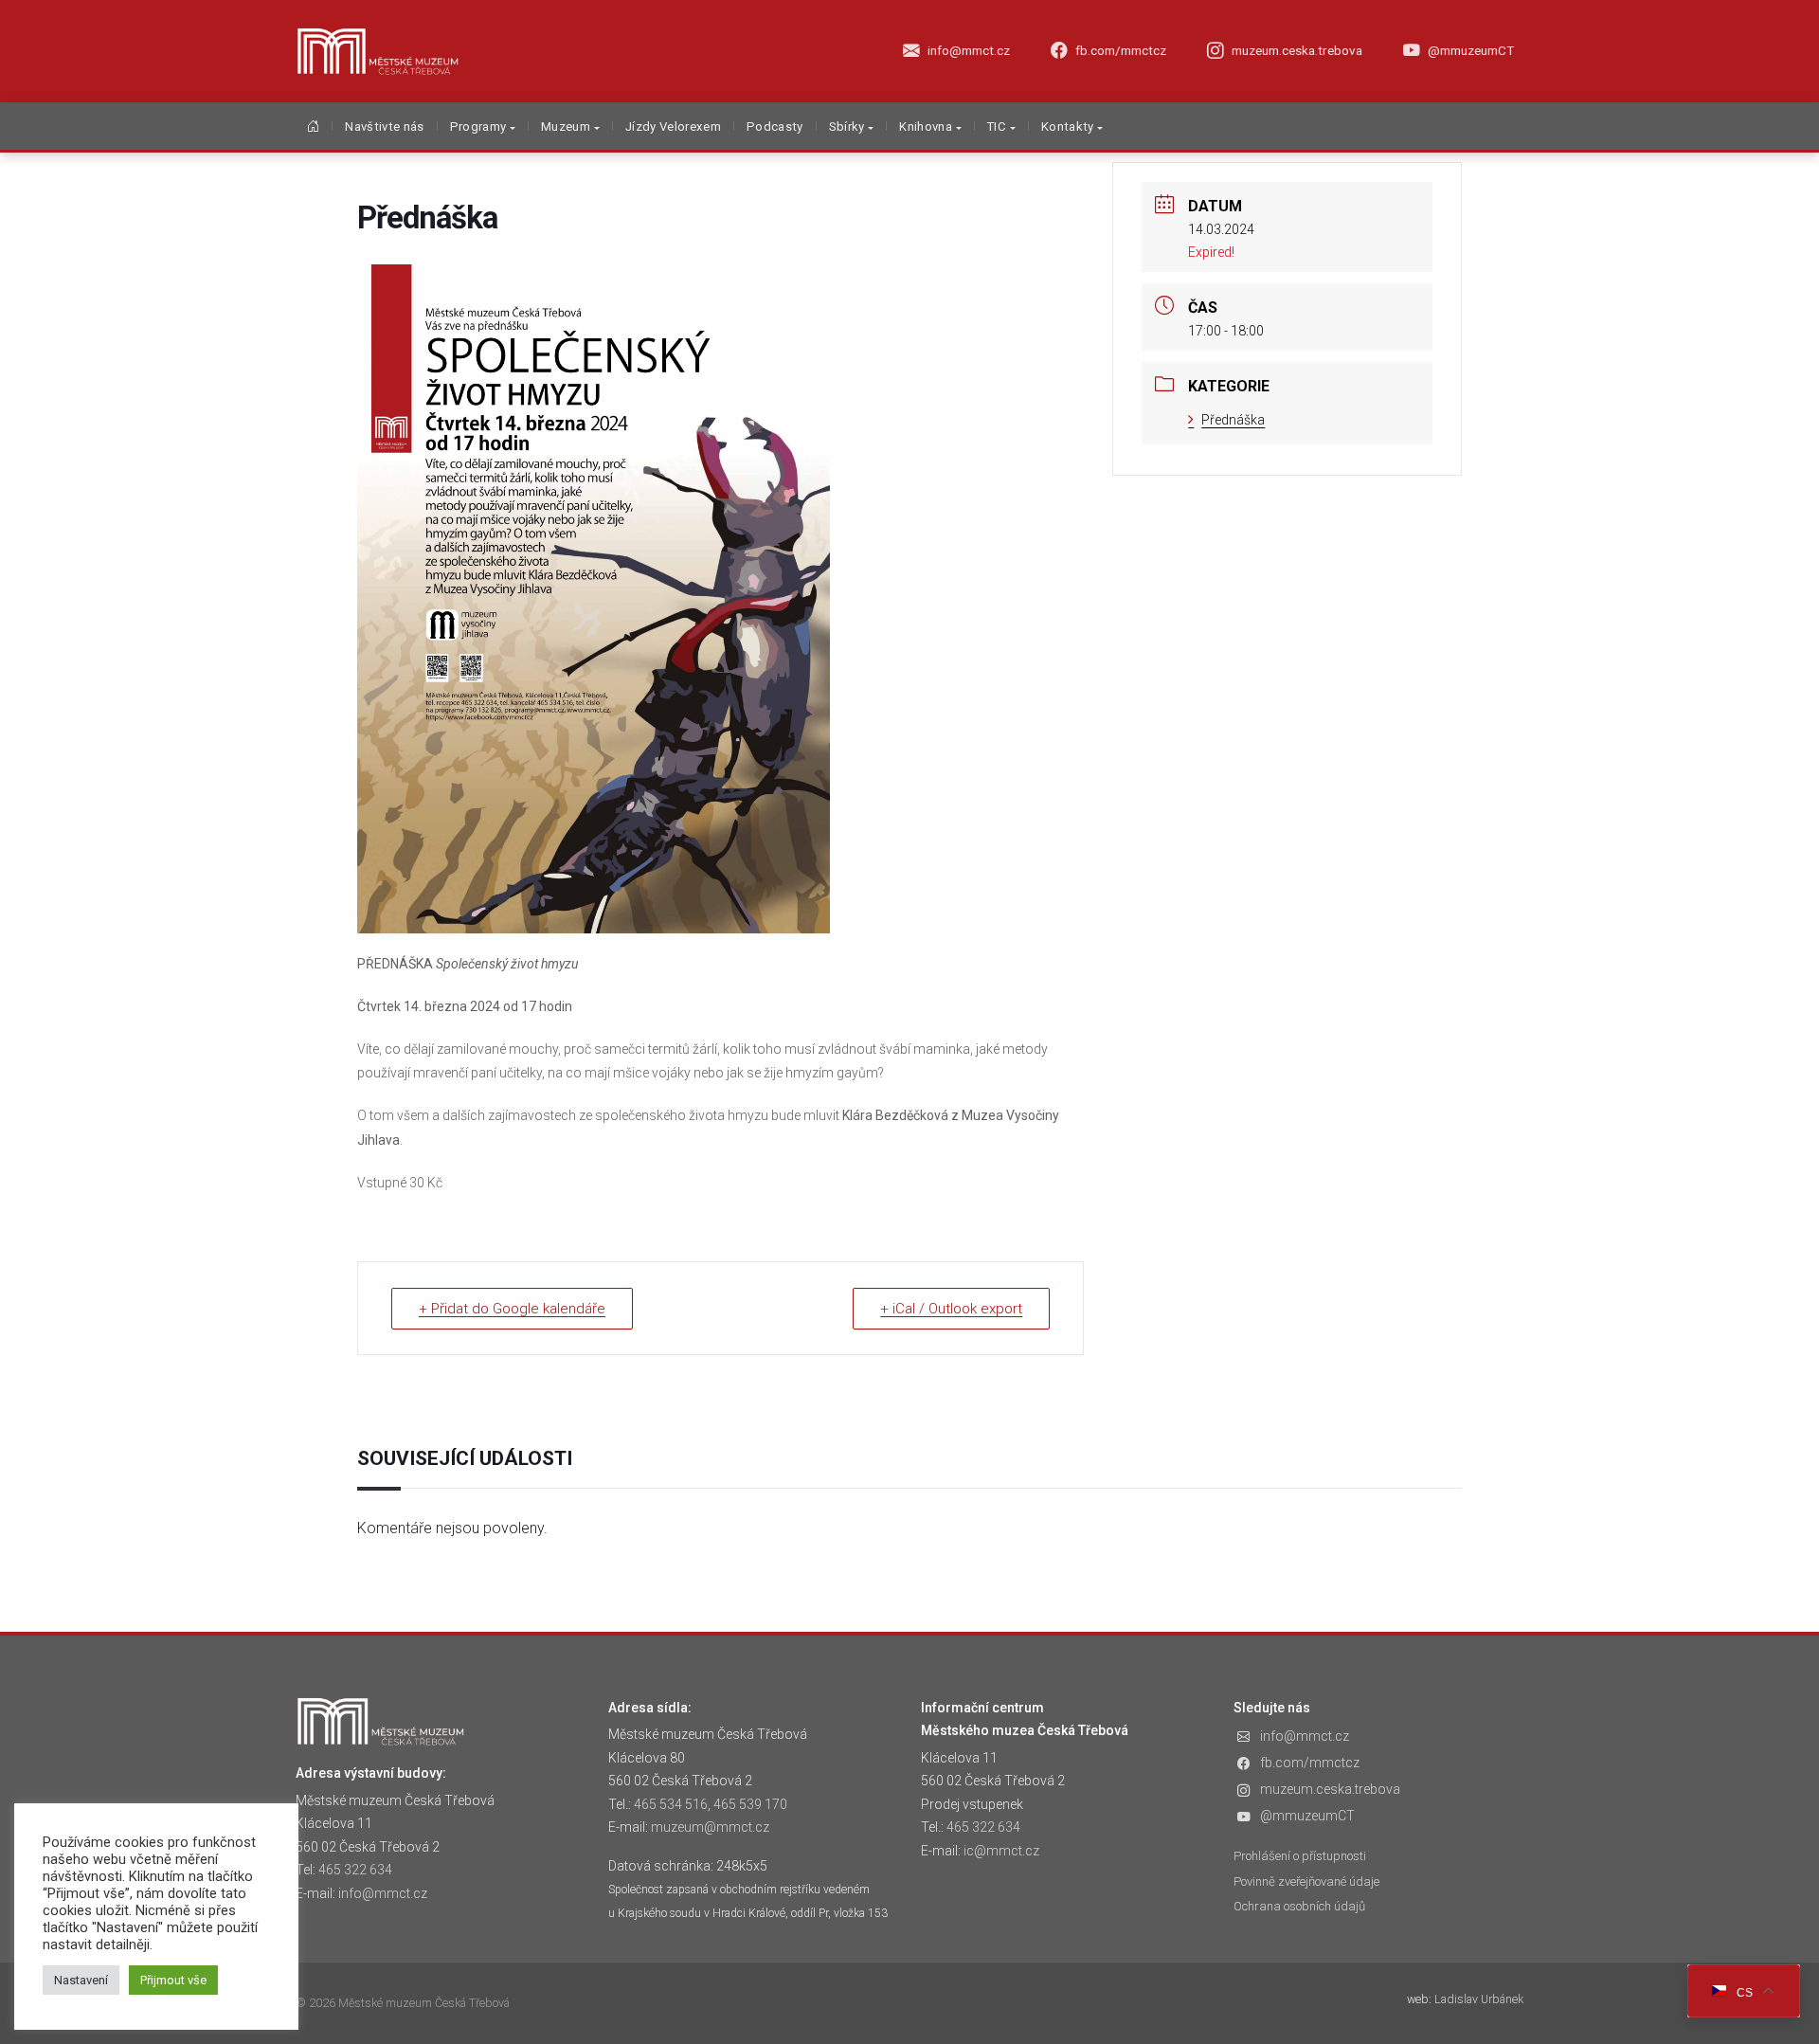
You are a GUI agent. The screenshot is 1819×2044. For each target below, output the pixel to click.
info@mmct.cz (383, 1893)
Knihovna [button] (926, 127)
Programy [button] (478, 127)
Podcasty (775, 127)
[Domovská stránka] (313, 128)
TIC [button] (997, 127)
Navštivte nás (384, 127)
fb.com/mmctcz (1310, 1763)
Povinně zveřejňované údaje (1306, 1881)
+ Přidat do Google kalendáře (512, 1309)
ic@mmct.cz (1001, 1851)
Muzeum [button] (566, 127)
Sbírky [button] (847, 127)
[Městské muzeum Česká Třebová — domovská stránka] (378, 51)
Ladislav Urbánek (1479, 1999)
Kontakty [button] (1068, 127)
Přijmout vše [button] (173, 1980)
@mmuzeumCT (1307, 1816)
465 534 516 (671, 1804)
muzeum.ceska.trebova (1330, 1789)
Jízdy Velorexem (673, 127)
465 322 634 (355, 1870)
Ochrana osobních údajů (1299, 1906)
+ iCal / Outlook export (951, 1309)
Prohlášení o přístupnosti (1300, 1856)
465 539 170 (750, 1804)
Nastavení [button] (81, 1980)
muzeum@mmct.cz (710, 1827)
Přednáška (1233, 420)
